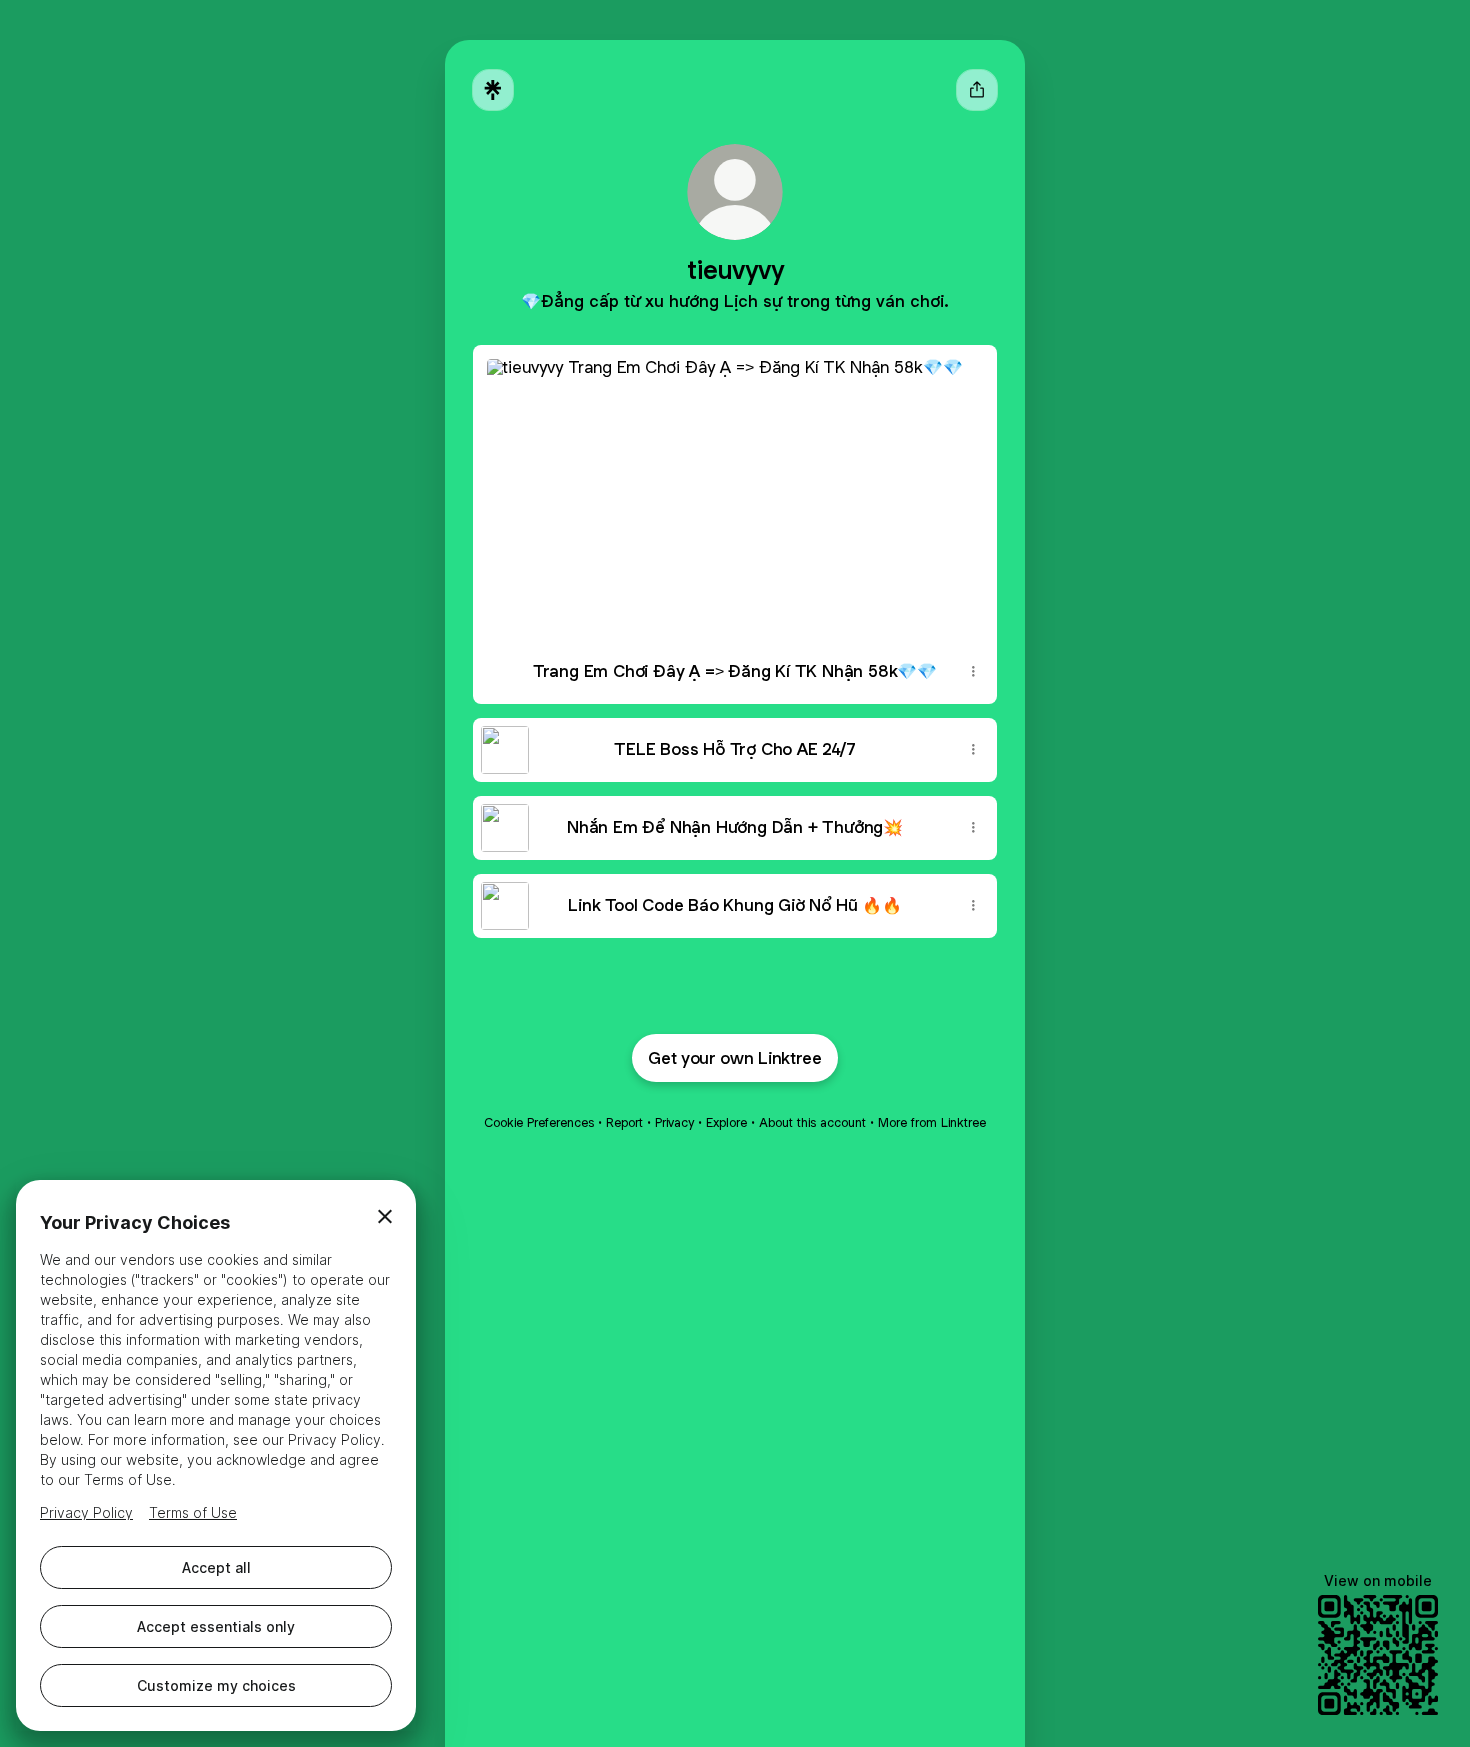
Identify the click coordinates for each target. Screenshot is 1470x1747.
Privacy (674, 1122)
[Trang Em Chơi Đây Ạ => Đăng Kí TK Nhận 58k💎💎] (735, 492)
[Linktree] (493, 90)
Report (624, 1122)
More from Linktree (932, 1122)
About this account (812, 1122)
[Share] (973, 672)
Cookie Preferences (539, 1122)
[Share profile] (977, 90)
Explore (726, 1122)
